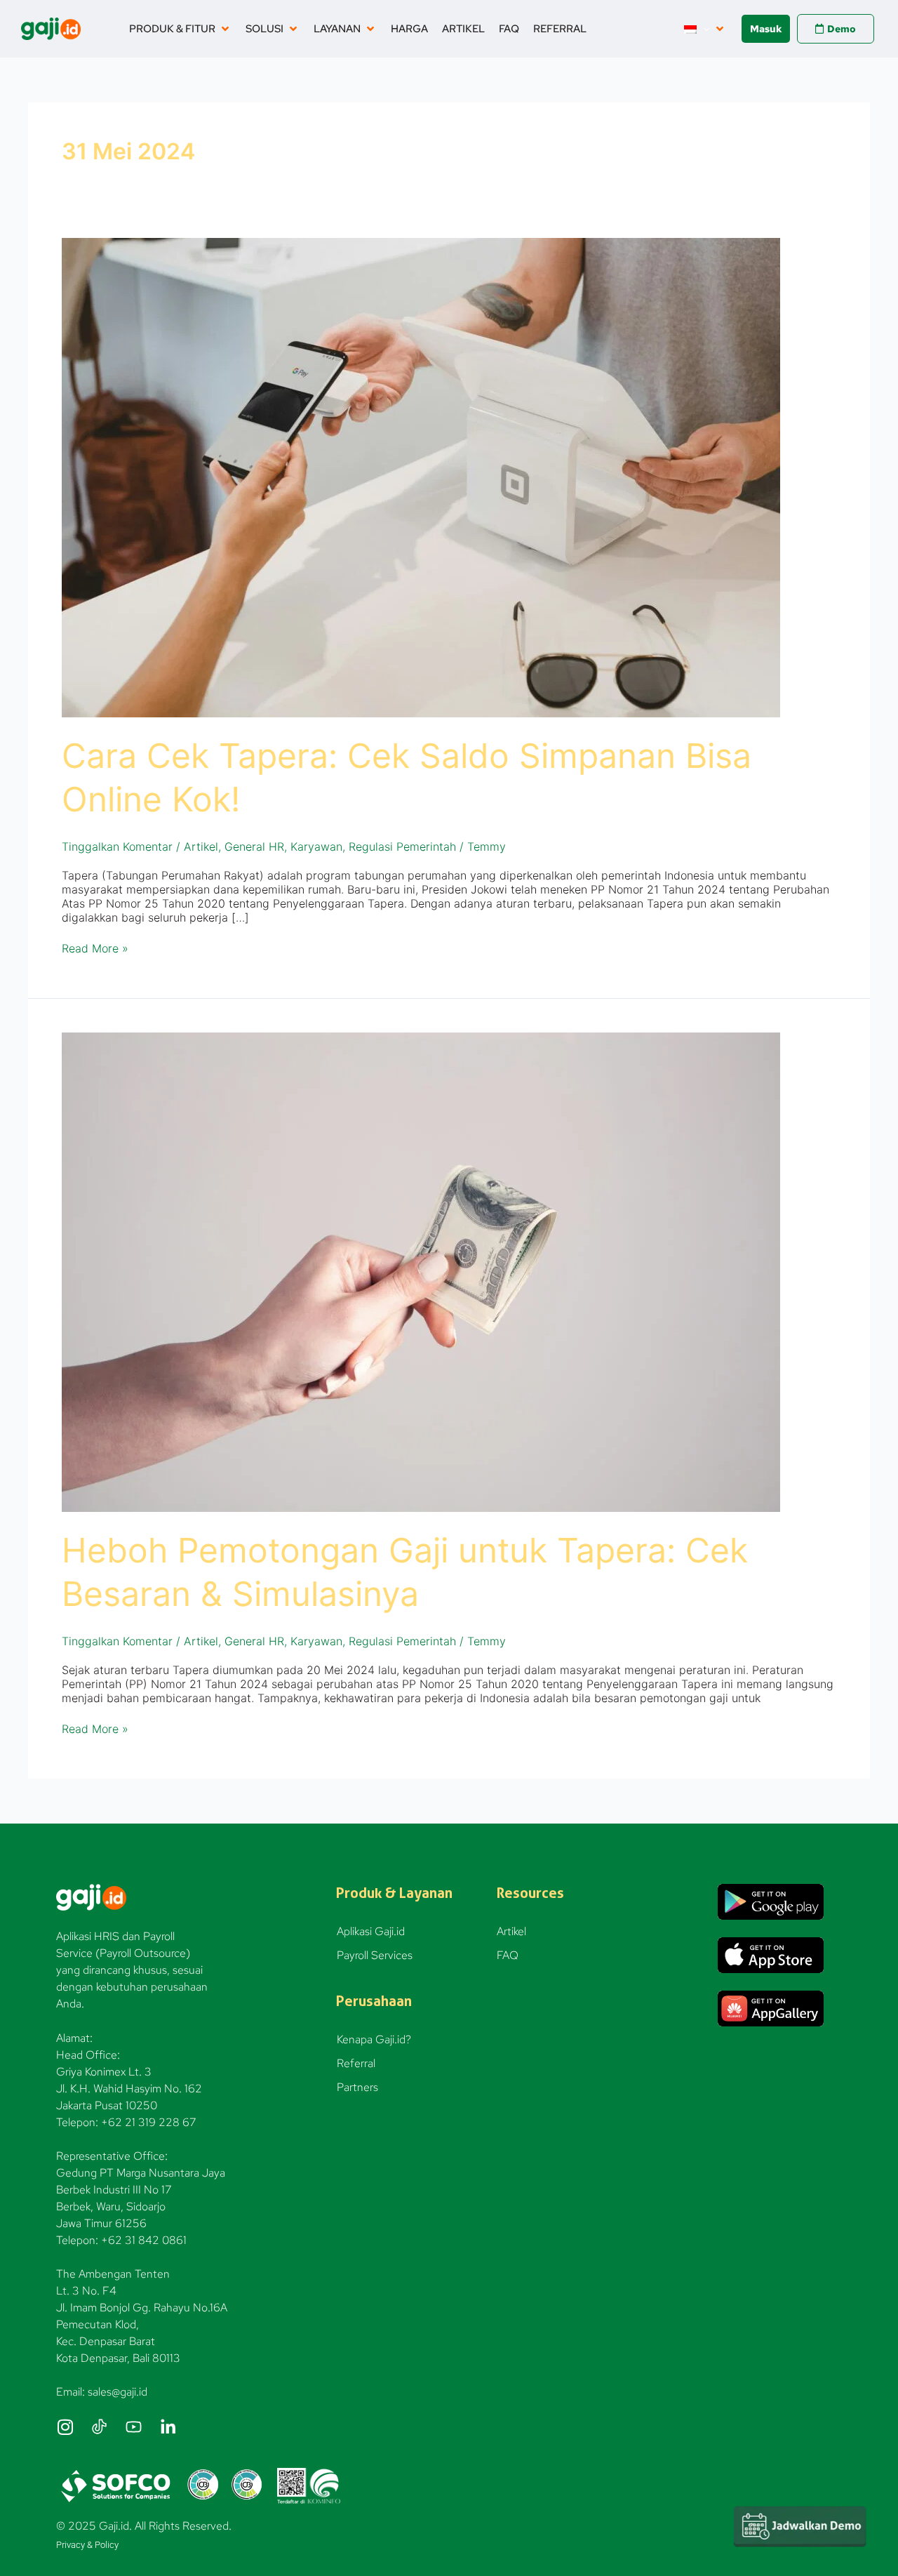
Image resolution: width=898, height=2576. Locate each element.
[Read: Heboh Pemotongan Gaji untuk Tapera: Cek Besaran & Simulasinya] (421, 1271)
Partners (357, 2087)
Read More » (95, 948)
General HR (254, 847)
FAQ (508, 1955)
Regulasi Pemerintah (402, 847)
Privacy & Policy (87, 2545)
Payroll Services (375, 1955)
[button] (180, 29)
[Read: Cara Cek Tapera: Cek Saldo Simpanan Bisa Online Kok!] (421, 477)
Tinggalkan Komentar (117, 847)
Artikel (201, 847)
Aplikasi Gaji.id (371, 1931)
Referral (356, 2063)
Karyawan (316, 847)
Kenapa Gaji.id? (374, 2039)
